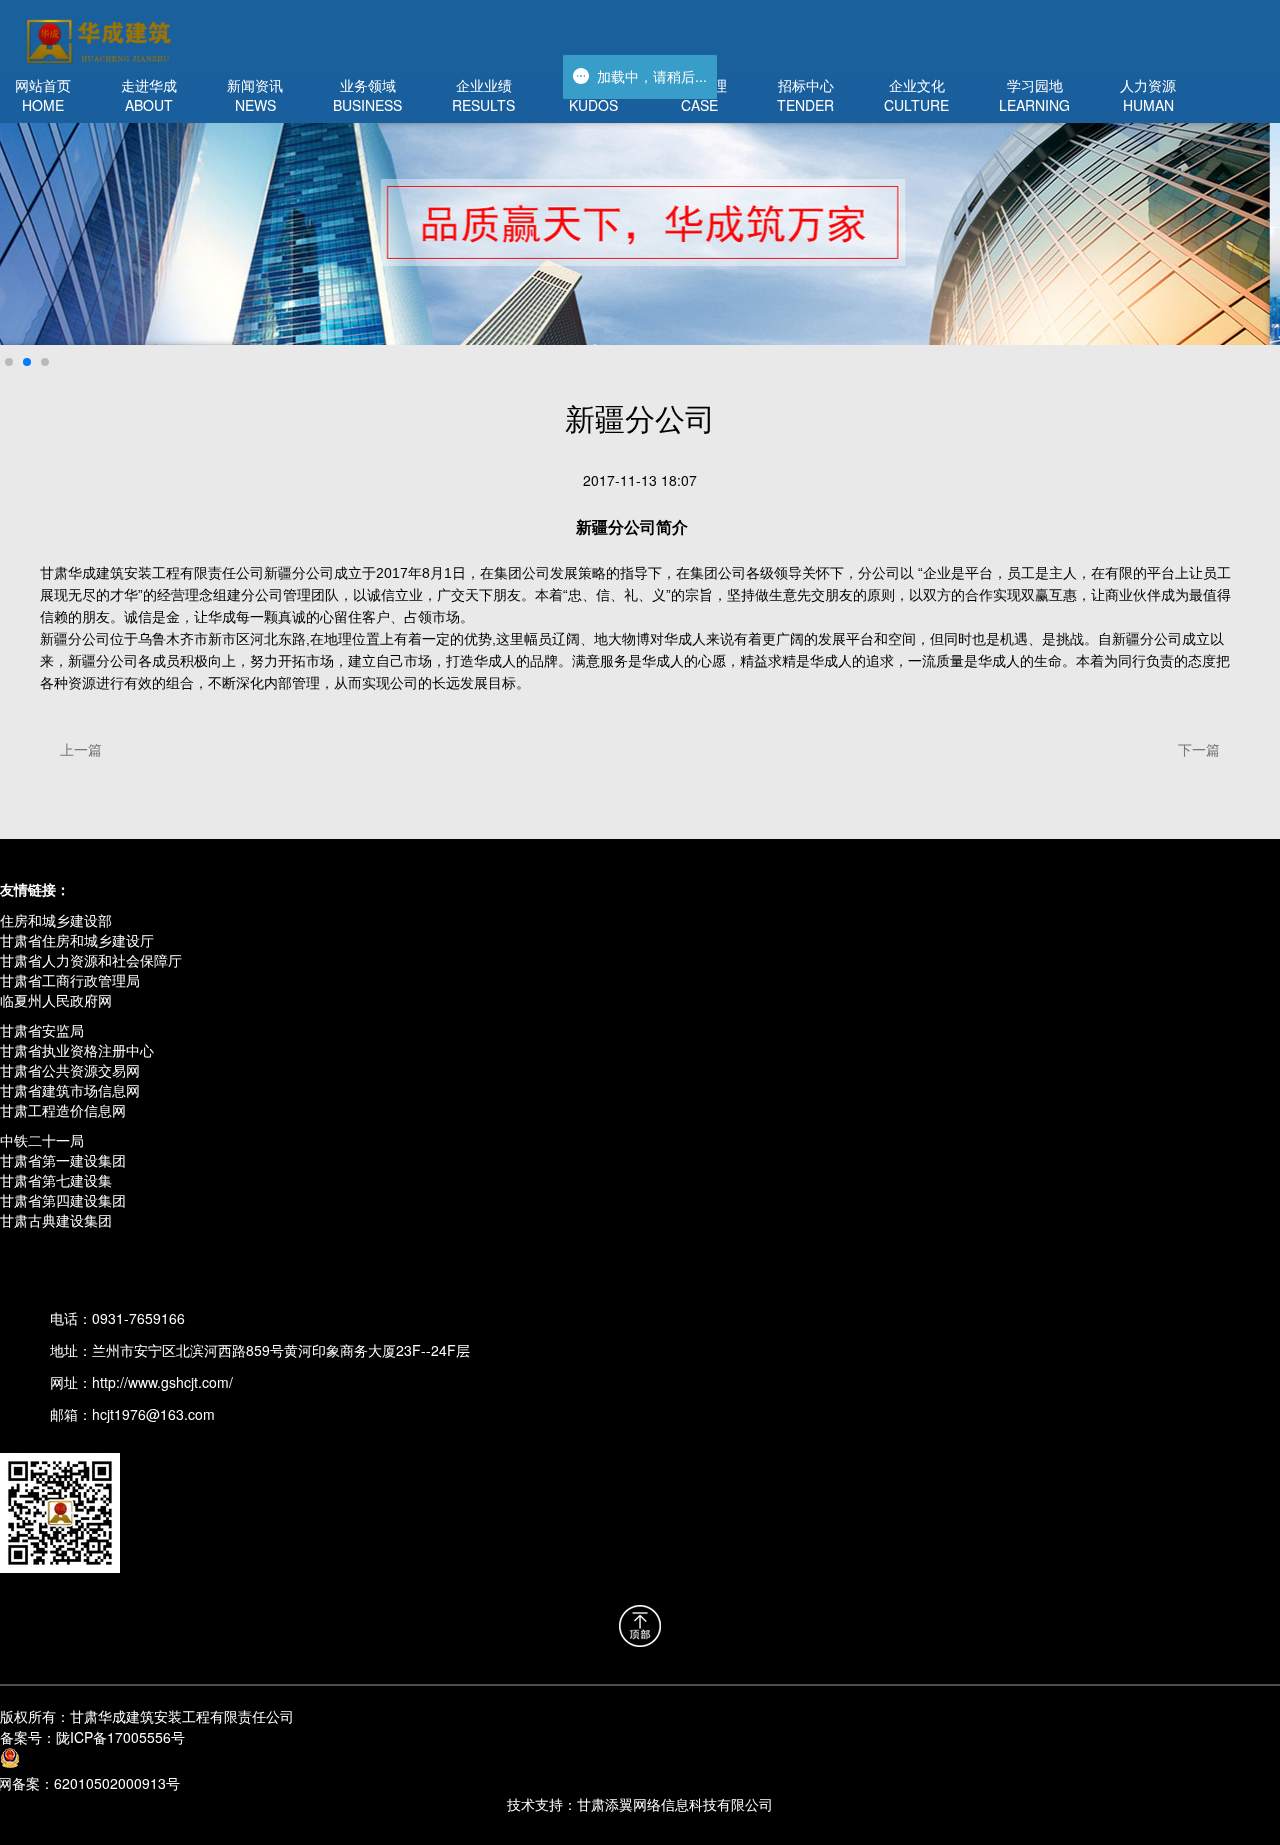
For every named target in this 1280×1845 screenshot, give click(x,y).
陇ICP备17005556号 (92, 1737)
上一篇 (81, 749)
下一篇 (1199, 749)
